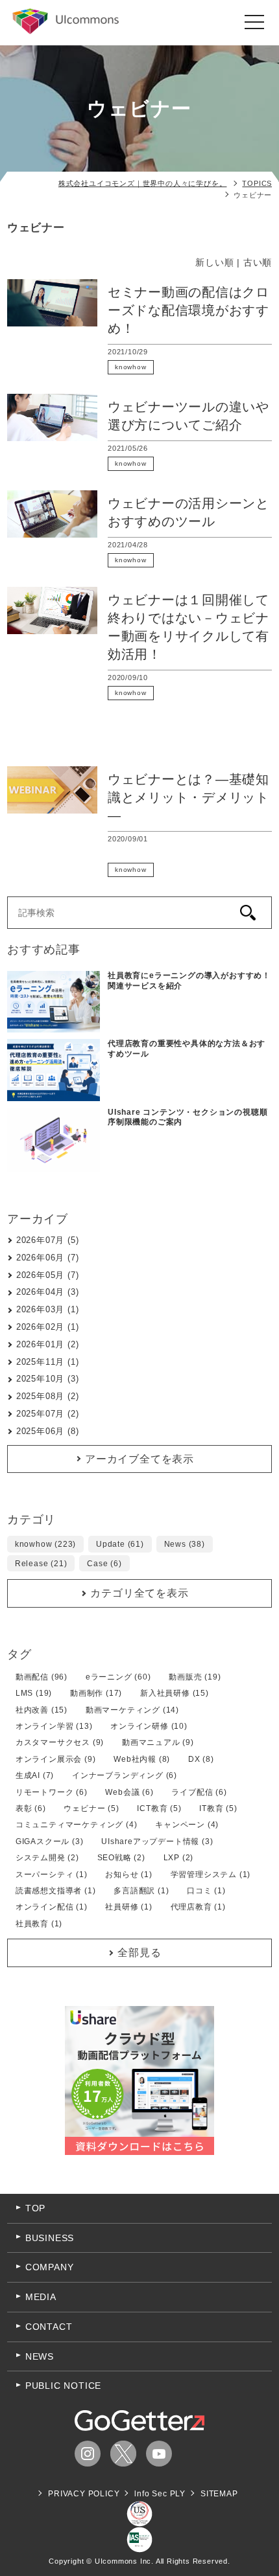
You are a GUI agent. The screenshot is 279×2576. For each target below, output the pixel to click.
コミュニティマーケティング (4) (77, 1825)
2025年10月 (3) (48, 1379)
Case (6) (104, 1564)
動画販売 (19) (195, 1677)
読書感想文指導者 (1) (56, 1891)
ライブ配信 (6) (199, 1792)
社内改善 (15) (42, 1710)
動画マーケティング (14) (132, 1710)
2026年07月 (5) (48, 1240)
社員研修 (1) (128, 1907)
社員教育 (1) (39, 1924)
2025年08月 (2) (48, 1396)
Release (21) (41, 1564)
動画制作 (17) (96, 1693)
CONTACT (49, 2327)
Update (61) (120, 1544)
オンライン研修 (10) (149, 1726)
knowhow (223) (45, 1544)
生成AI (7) (35, 1775)
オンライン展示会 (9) (56, 1759)
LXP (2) (179, 1858)
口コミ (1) (206, 1891)
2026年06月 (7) (48, 1258)
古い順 (258, 262)
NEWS (40, 2356)
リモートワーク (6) (52, 1792)
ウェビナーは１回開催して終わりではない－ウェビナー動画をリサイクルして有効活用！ (188, 627)
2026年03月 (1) (48, 1309)
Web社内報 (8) (142, 1759)
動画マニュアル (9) (158, 1742)
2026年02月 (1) (48, 1327)
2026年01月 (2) (48, 1344)
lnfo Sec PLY (160, 2494)
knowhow (131, 367)
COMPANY (50, 2267)
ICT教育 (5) (159, 1808)
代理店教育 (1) (198, 1907)
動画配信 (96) (42, 1677)
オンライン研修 (186, 724)
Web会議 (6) (129, 1792)
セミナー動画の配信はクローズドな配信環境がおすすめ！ (188, 310)
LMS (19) (34, 1693)
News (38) (185, 1544)
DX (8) (201, 1759)
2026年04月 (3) (48, 1292)
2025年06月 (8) (48, 1431)
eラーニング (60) (118, 1677)
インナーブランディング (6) (125, 1775)
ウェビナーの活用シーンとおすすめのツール (188, 512)
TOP (35, 2208)
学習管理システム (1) (211, 1875)
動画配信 (185, 739)
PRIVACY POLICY (84, 2494)
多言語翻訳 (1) (141, 1891)
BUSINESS (50, 2238)
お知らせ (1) (128, 1875)
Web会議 (203, 854)
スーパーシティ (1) (52, 1875)
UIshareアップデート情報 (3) (157, 1841)
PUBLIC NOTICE (63, 2386)
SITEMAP (219, 2494)
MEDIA (41, 2297)
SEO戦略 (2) (121, 1858)
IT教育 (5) (218, 1808)
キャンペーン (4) (187, 1825)
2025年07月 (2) (48, 1414)
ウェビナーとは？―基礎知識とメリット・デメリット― (188, 797)
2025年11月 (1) (48, 1362)
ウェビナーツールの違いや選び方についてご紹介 (188, 416)
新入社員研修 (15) (175, 1693)
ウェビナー (181, 367)
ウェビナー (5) (91, 1808)
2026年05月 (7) (48, 1275)
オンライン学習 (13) (54, 1726)
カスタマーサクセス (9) (60, 1742)
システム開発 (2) (47, 1858)
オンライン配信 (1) (52, 1907)
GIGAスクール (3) (50, 1841)
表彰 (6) (31, 1808)
